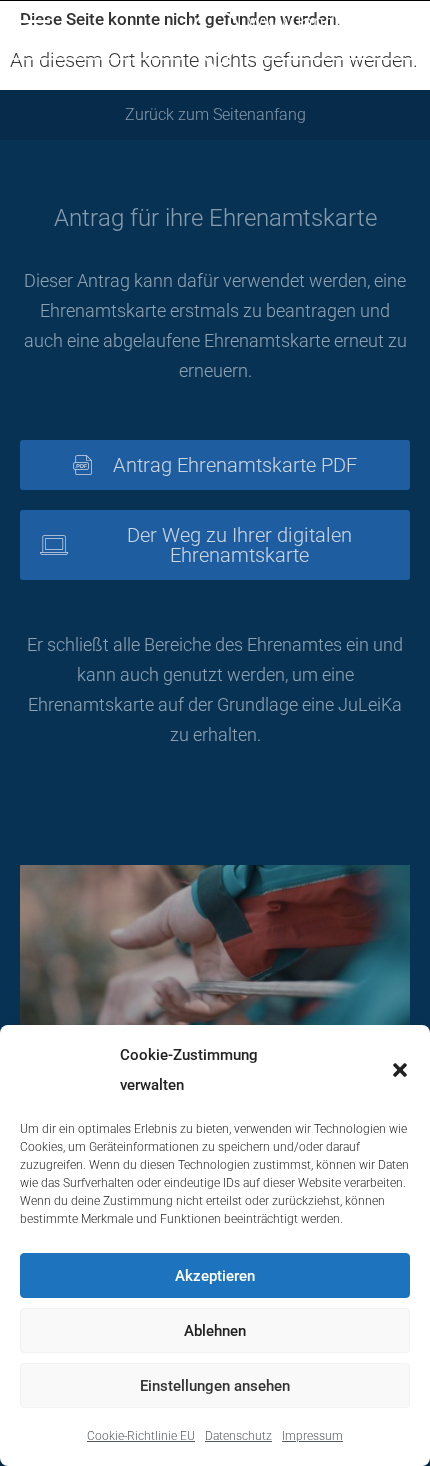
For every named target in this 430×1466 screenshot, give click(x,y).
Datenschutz (238, 1436)
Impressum (312, 1436)
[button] (400, 1070)
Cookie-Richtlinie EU (141, 1436)
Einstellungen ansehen (215, 1386)
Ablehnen (215, 1331)
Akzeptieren (215, 1276)
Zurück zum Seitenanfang (215, 114)
